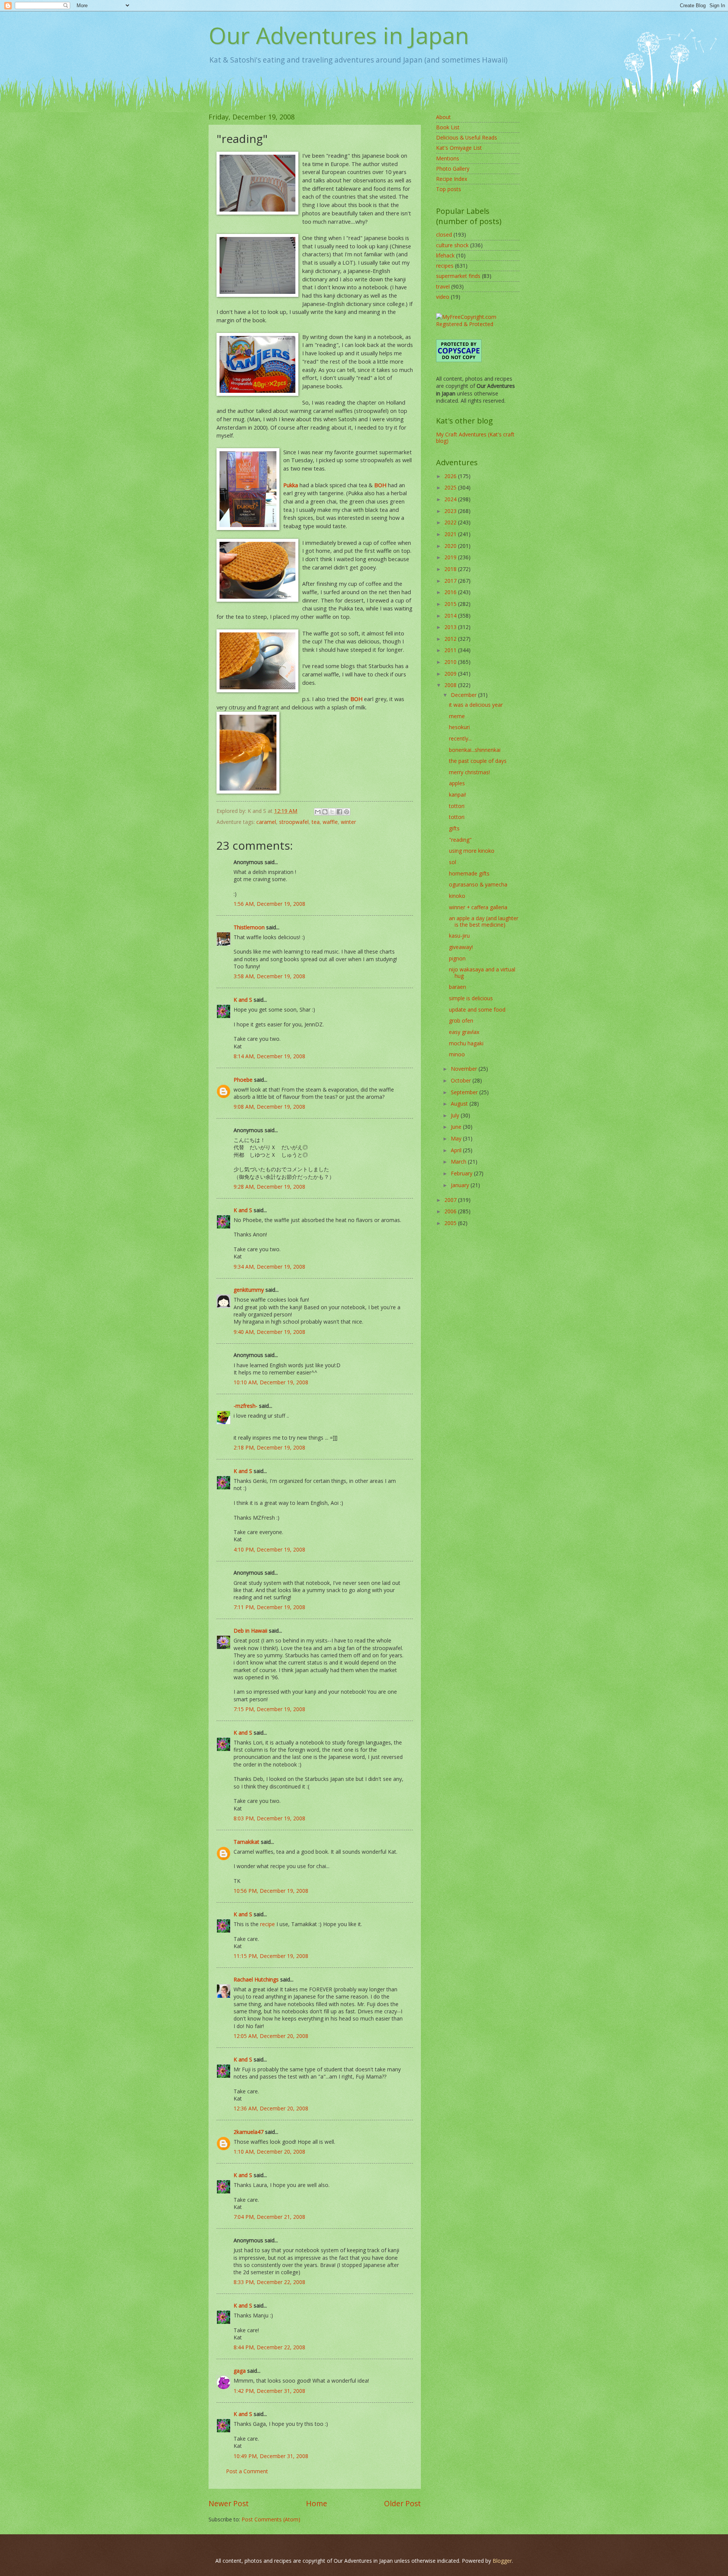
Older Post (402, 2503)
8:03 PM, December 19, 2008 (269, 1818)
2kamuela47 (249, 2132)
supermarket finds (458, 276)
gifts (454, 828)
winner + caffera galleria (478, 907)
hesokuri (459, 727)
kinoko (457, 896)
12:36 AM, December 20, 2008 (271, 2108)
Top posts (449, 189)
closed (444, 235)
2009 (451, 674)
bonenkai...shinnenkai (475, 750)
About (443, 117)
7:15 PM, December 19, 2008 (269, 1709)
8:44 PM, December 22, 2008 (269, 2347)
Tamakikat (246, 1842)
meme (457, 716)
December (464, 695)
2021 (451, 534)
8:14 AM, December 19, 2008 (269, 1056)
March (459, 1162)
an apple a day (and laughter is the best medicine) (484, 921)
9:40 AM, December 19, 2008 (269, 1332)
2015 (451, 604)
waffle (330, 822)
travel (443, 286)
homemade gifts (469, 873)
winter (348, 822)
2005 (451, 1223)
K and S (243, 1000)
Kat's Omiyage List (459, 148)
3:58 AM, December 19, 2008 (269, 976)
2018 (451, 569)
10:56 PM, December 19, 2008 (271, 1891)
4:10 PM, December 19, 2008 (269, 1549)
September (465, 1092)
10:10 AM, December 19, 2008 (271, 1382)
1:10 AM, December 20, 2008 (269, 2152)
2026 (451, 476)
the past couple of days (478, 761)
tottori (457, 806)
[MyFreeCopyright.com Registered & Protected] (478, 324)
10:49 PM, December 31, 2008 (271, 2456)
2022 (451, 522)
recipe (268, 1924)
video (443, 297)
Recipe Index (452, 179)
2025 (451, 487)
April (457, 1150)
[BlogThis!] (325, 812)
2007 (451, 1200)
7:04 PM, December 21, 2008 (269, 2217)
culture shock (452, 245)
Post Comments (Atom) (271, 2519)
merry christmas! (469, 772)
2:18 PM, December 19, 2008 (269, 1447)
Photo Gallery (453, 169)
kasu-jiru (459, 936)
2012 (451, 639)
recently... (460, 738)
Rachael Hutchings (256, 1979)
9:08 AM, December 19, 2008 (269, 1107)
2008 (451, 685)
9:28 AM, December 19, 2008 (269, 1187)
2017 (451, 581)
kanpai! (457, 795)
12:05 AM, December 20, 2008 (271, 2036)
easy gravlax (464, 1032)
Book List (448, 127)
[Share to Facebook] (339, 812)
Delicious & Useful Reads (467, 137)
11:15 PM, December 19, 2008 (271, 1956)
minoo (457, 1054)
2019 (451, 557)
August (460, 1104)
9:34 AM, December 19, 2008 (269, 1267)
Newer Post (229, 2503)
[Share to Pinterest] (347, 812)
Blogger (502, 2561)
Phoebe (243, 1080)
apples (457, 783)
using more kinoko (472, 851)
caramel (266, 822)
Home (317, 2503)
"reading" (460, 840)
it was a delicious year (476, 705)
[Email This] (318, 812)
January (461, 1185)
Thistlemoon (249, 927)
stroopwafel (294, 822)
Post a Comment (247, 2471)
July (456, 1115)
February (462, 1173)
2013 (451, 627)
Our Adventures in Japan (339, 35)
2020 (451, 546)
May (457, 1138)
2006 (451, 1211)
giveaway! (461, 947)
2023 (451, 511)
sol (453, 862)
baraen (457, 987)
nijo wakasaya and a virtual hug (482, 973)
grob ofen (461, 1021)
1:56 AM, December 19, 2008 (269, 904)
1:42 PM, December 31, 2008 (269, 2391)
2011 (451, 650)
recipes (445, 266)
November (465, 1069)
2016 (451, 592)
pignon (457, 958)
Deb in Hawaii (250, 1631)
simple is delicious (471, 998)
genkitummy (249, 1290)
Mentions (448, 158)
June (457, 1127)
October (462, 1080)
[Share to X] (332, 812)
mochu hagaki (466, 1043)
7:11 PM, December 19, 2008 (269, 1607)
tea (316, 822)
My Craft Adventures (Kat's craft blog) (475, 438)
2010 (451, 662)
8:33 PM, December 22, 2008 (269, 2282)
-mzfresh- (246, 1406)
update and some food (477, 1010)
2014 (451, 616)
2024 (451, 499)
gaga (240, 2371)
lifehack (445, 255)
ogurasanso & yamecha (478, 884)
